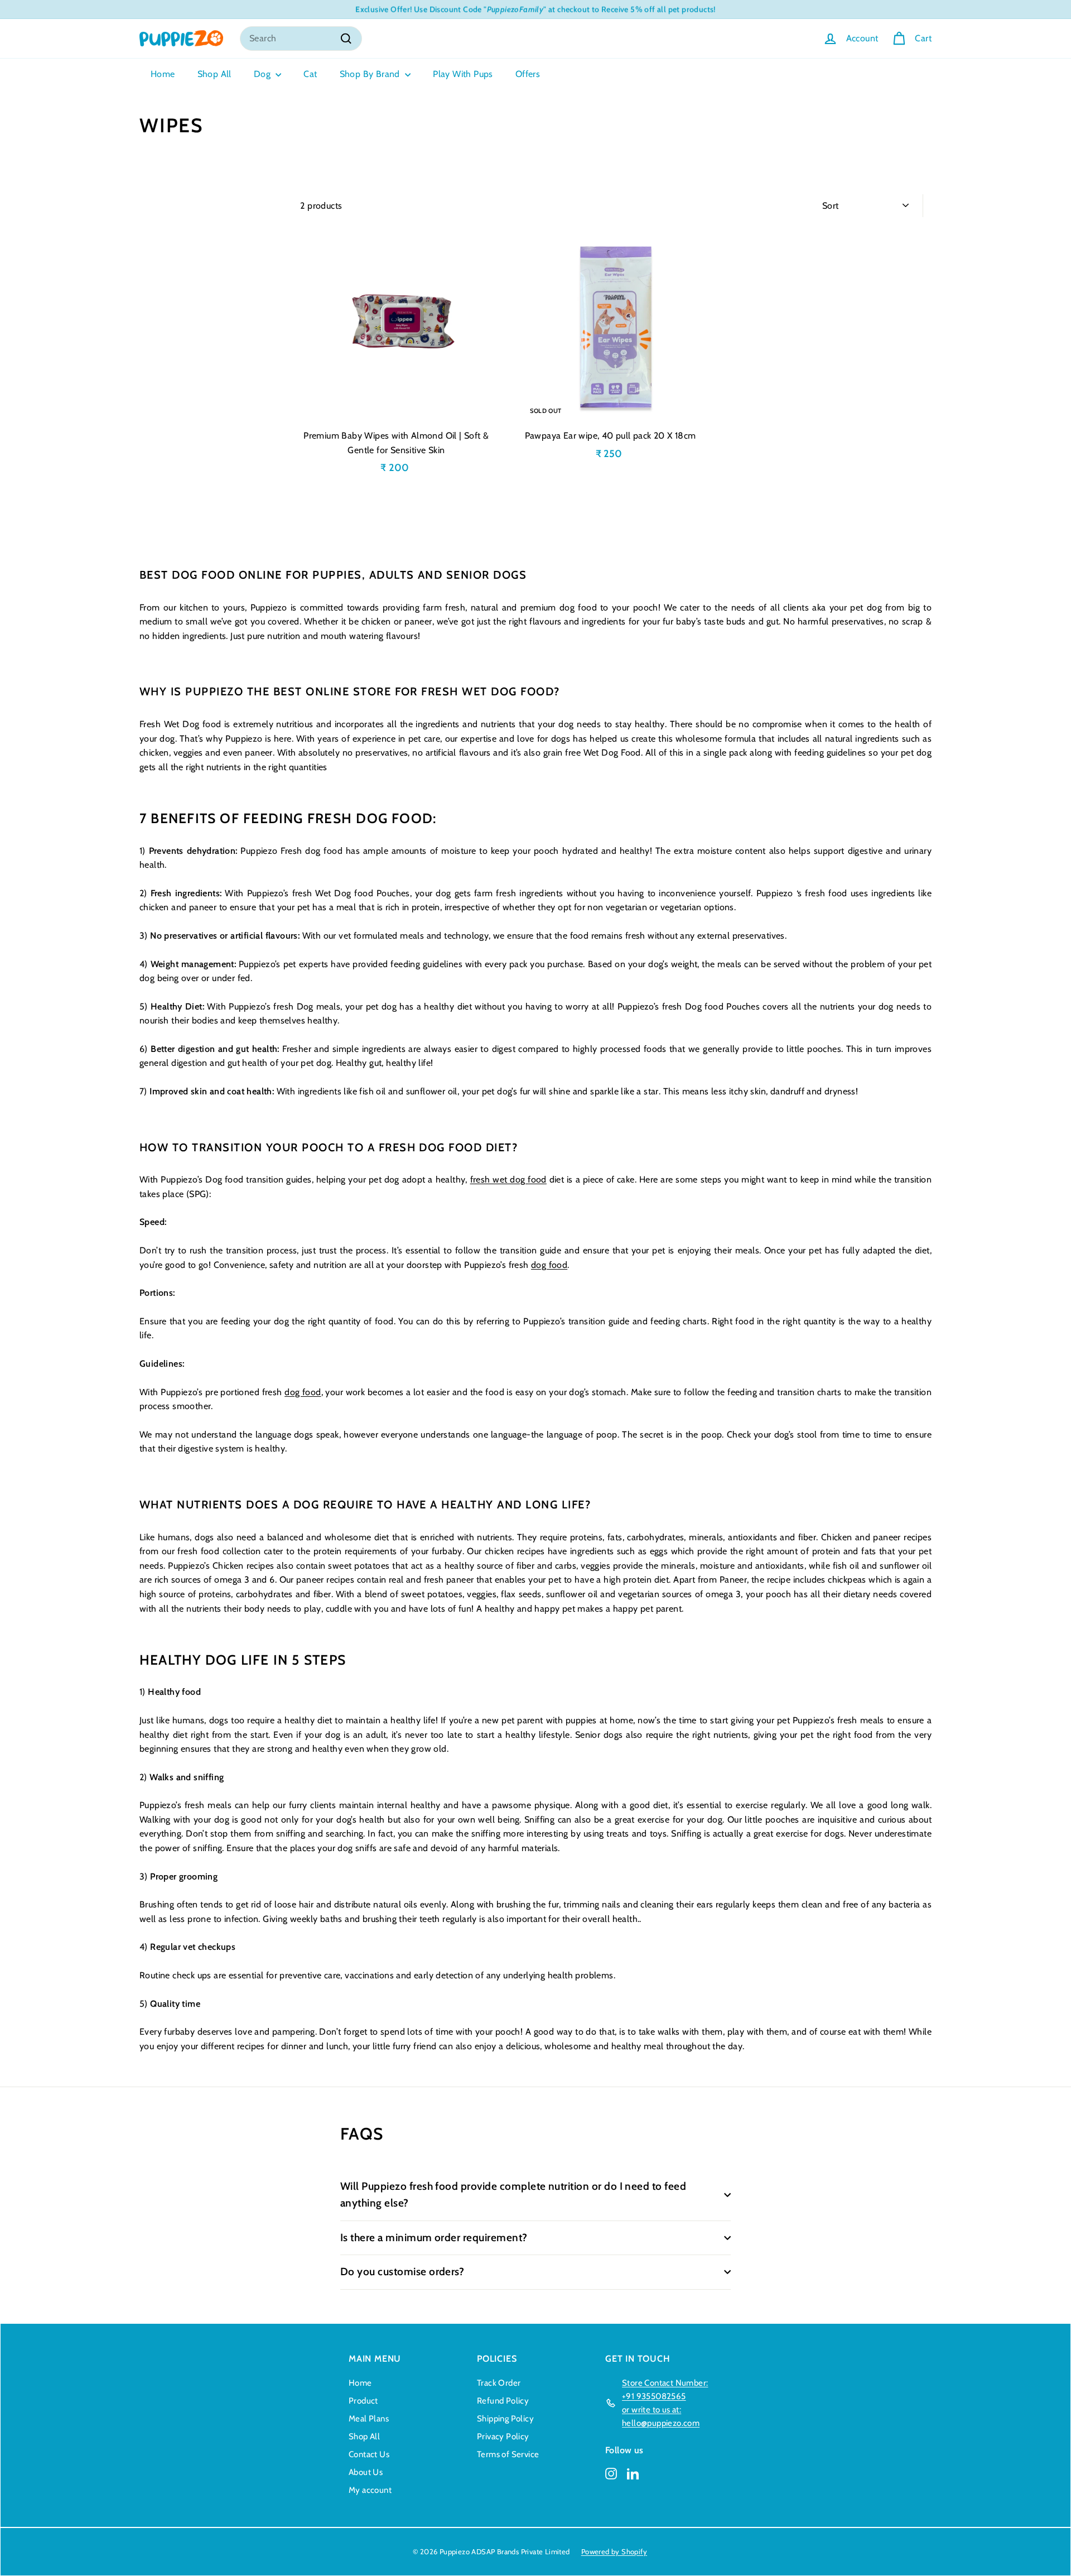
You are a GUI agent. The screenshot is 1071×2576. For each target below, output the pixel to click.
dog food (549, 1265)
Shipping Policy (505, 2419)
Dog (264, 74)
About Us (366, 2472)
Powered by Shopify (614, 2551)
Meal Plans (369, 2419)
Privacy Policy (503, 2436)
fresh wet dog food (508, 1179)
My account (370, 2490)
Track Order (499, 2383)
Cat (310, 74)
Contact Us (369, 2454)
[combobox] (301, 39)
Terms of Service (508, 2454)
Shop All (214, 74)
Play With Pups (463, 74)
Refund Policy (503, 2401)
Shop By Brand (371, 74)
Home (163, 74)
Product (363, 2401)
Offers (528, 74)
